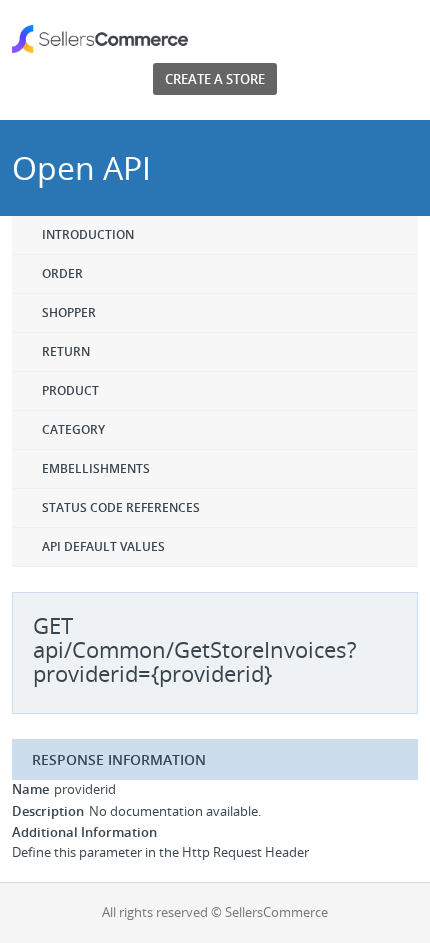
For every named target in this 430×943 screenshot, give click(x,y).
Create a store (215, 79)
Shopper (69, 312)
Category (73, 429)
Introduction (88, 234)
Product (70, 390)
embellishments (96, 468)
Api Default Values (103, 546)
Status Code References (121, 507)
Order (62, 273)
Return (66, 351)
